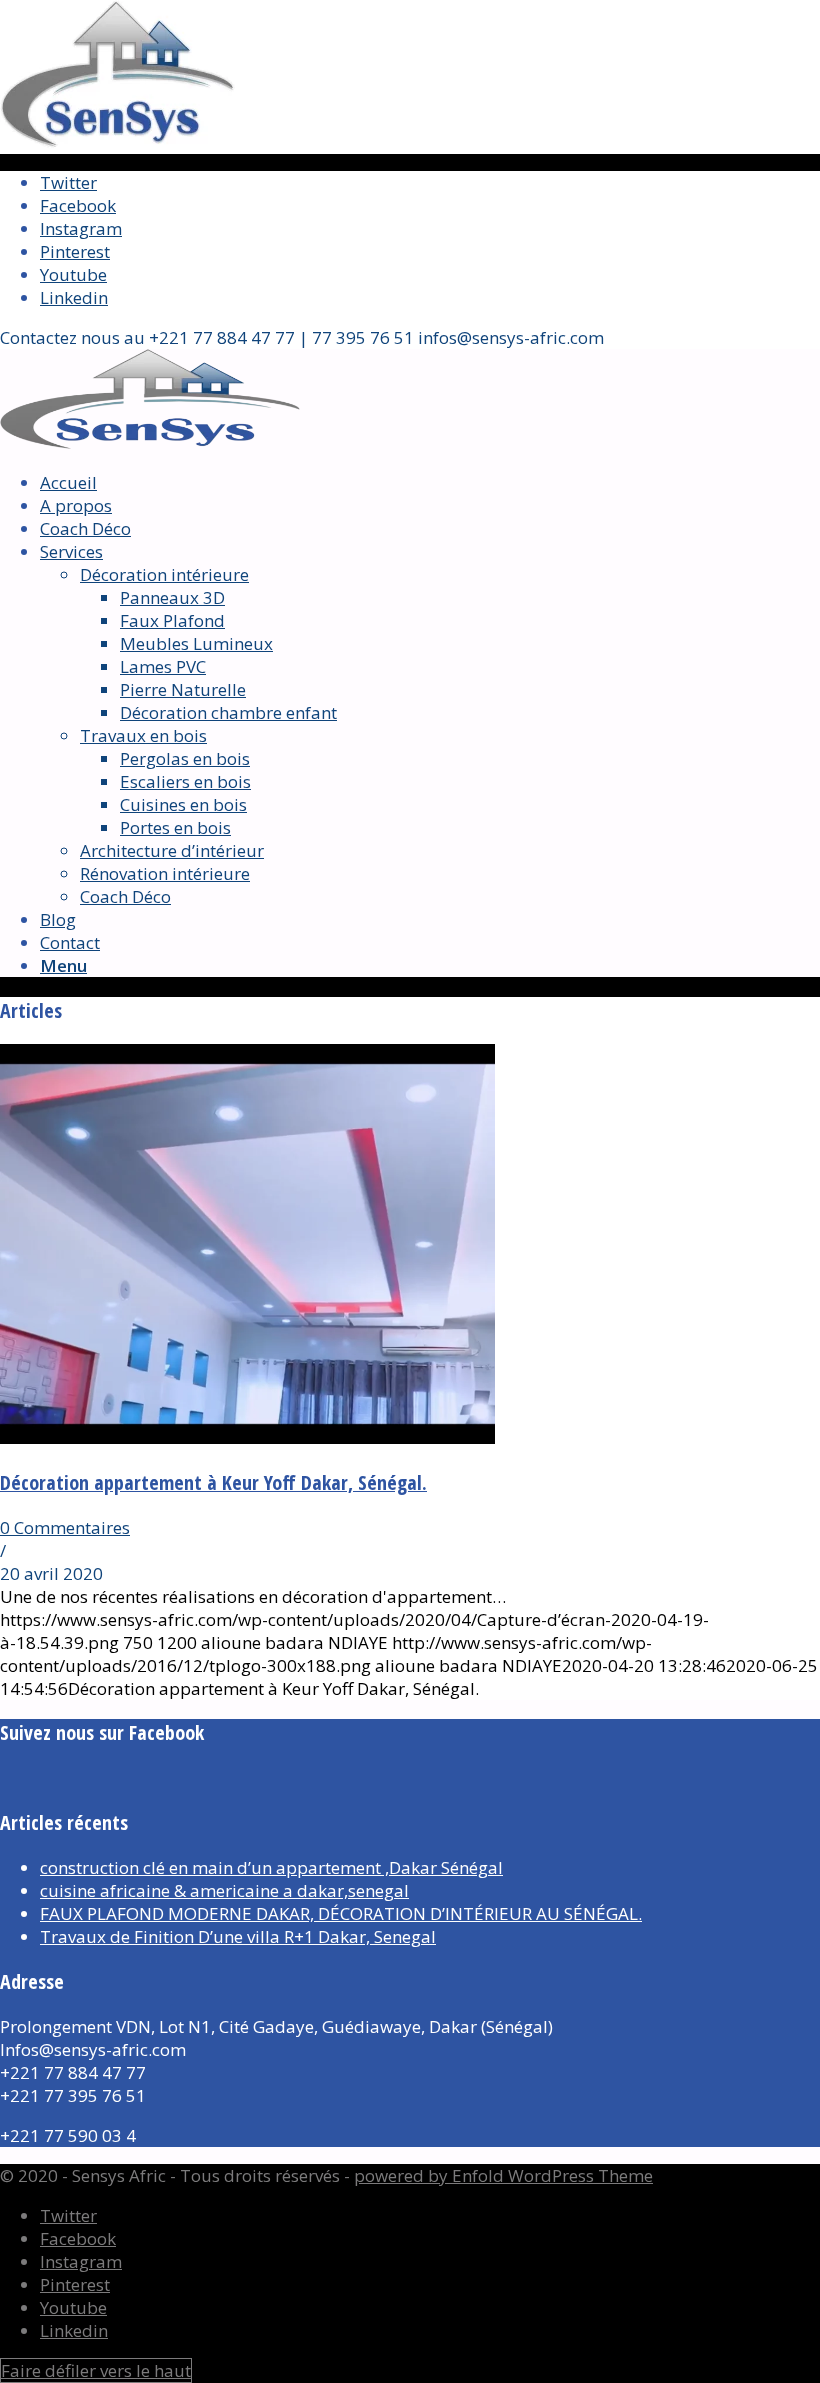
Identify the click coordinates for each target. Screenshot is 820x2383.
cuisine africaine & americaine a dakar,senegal (224, 1890)
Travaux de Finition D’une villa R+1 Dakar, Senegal (238, 1936)
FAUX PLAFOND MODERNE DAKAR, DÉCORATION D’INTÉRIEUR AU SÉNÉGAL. (341, 1913)
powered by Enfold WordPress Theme (503, 2175)
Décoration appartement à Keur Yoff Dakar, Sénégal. (213, 1482)
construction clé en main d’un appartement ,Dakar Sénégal (271, 1867)
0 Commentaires (65, 1527)
